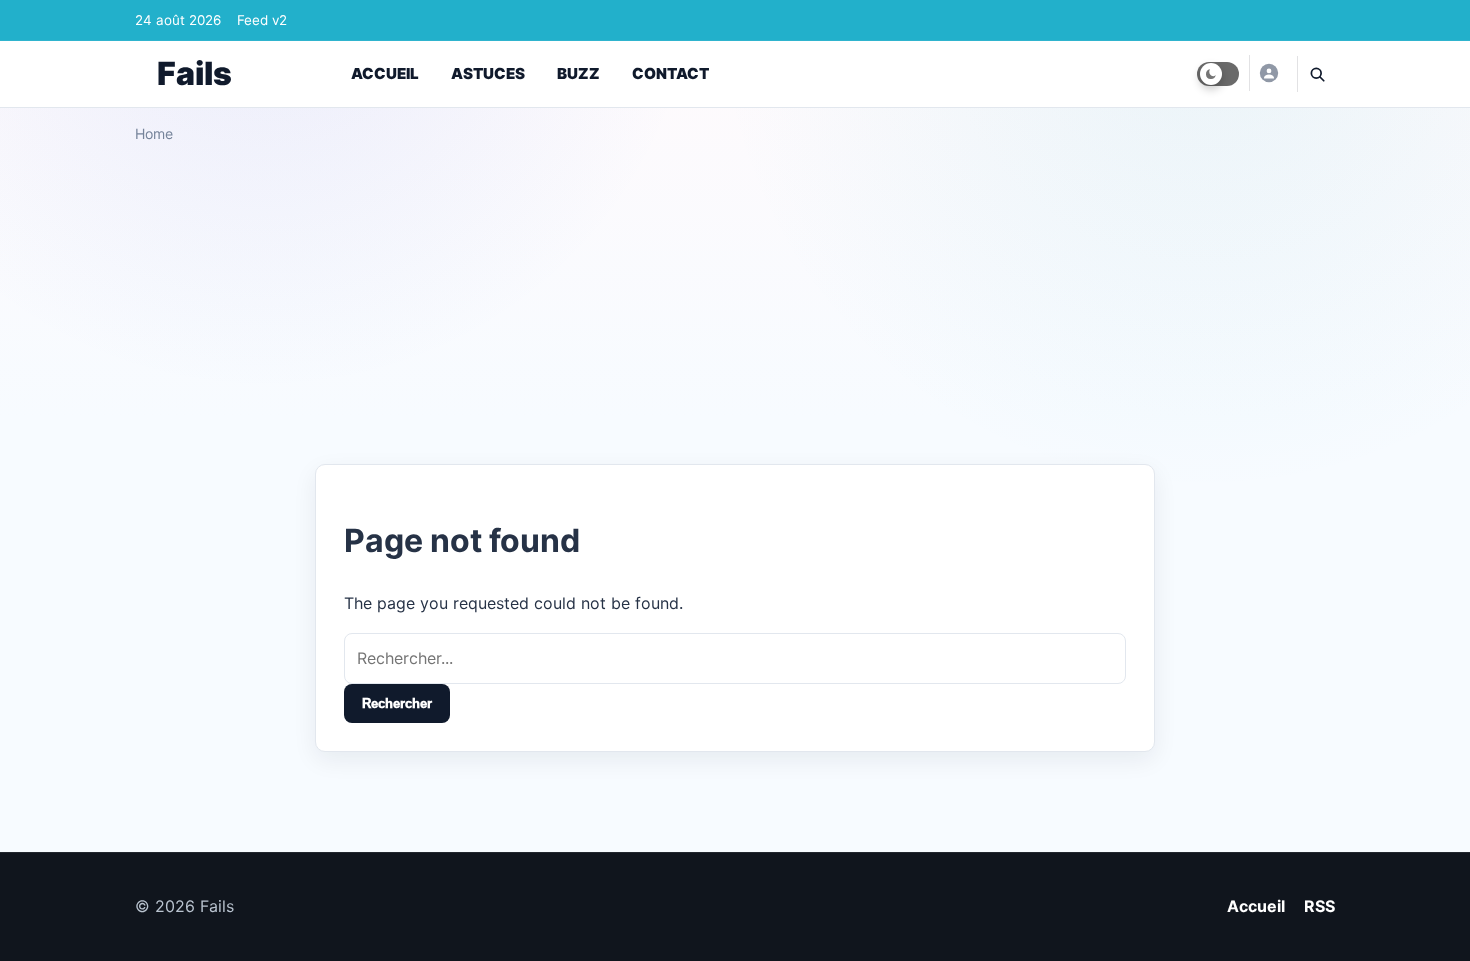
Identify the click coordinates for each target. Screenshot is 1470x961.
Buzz (578, 73)
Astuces (488, 73)
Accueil (385, 73)
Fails (194, 73)
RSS (1319, 906)
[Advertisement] (735, 296)
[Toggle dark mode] (1218, 74)
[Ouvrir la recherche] (1316, 74)
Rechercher (397, 703)
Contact (670, 73)
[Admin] (1268, 73)
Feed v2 (262, 20)
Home (154, 133)
